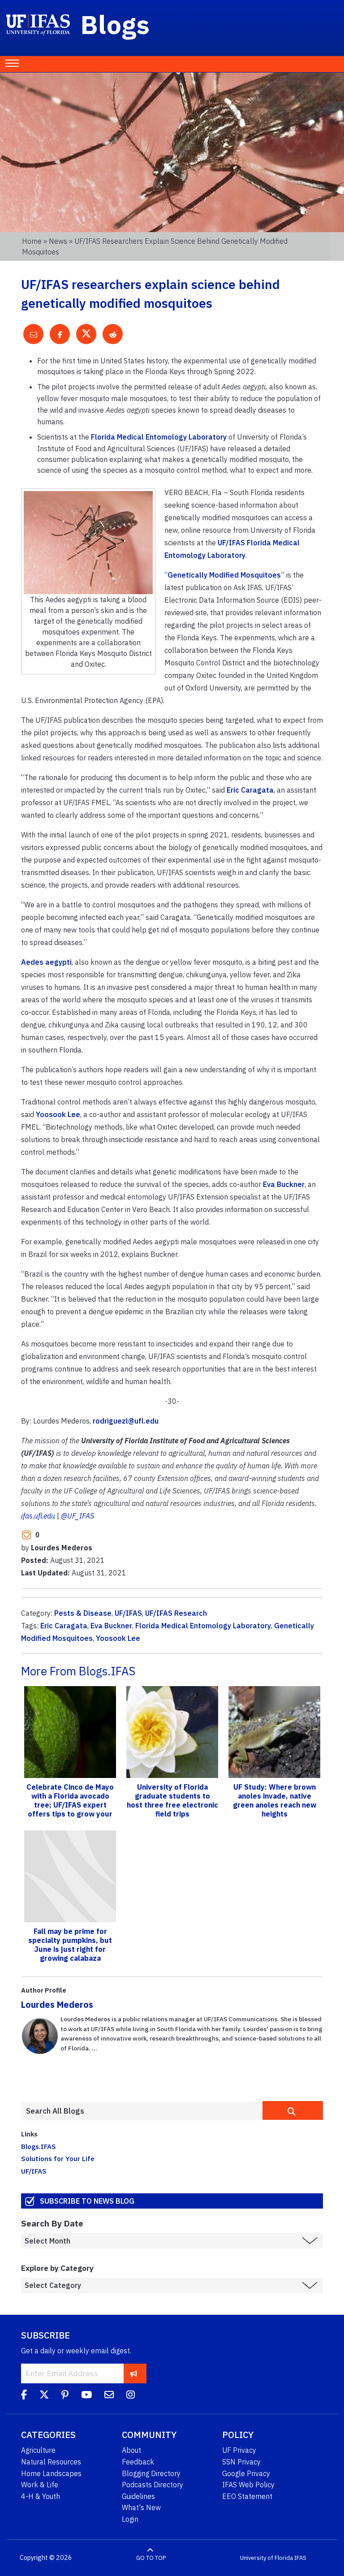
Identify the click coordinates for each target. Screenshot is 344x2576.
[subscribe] (134, 2373)
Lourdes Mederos (57, 2004)
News (58, 241)
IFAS (300, 2558)
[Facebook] (24, 2396)
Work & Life (40, 2485)
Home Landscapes (51, 2473)
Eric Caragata (250, 790)
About (131, 2450)
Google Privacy (246, 2473)
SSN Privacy (241, 2462)
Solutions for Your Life (58, 2158)
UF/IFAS (128, 1613)
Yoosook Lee (58, 1114)
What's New (141, 2507)
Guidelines (138, 2496)
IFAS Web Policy (248, 2485)
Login (130, 2519)
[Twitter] (44, 2396)
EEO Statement (247, 2496)
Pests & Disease (83, 1613)
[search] (293, 2110)
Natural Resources (51, 2462)
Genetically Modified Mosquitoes (224, 575)
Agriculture (38, 2450)
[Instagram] (131, 2396)
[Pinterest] (65, 2396)
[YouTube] (86, 2396)
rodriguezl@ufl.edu (126, 1421)
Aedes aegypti (46, 962)
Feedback (138, 2462)
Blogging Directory (151, 2473)
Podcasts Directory (153, 2485)
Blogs (115, 24)
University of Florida (267, 2558)
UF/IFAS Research (176, 1613)
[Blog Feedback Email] (109, 2396)
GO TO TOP (151, 2558)
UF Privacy (239, 2450)
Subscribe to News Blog (87, 2201)
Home (32, 241)
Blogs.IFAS (39, 2146)
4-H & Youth (41, 2496)
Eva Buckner (284, 1184)
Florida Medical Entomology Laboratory (159, 437)
